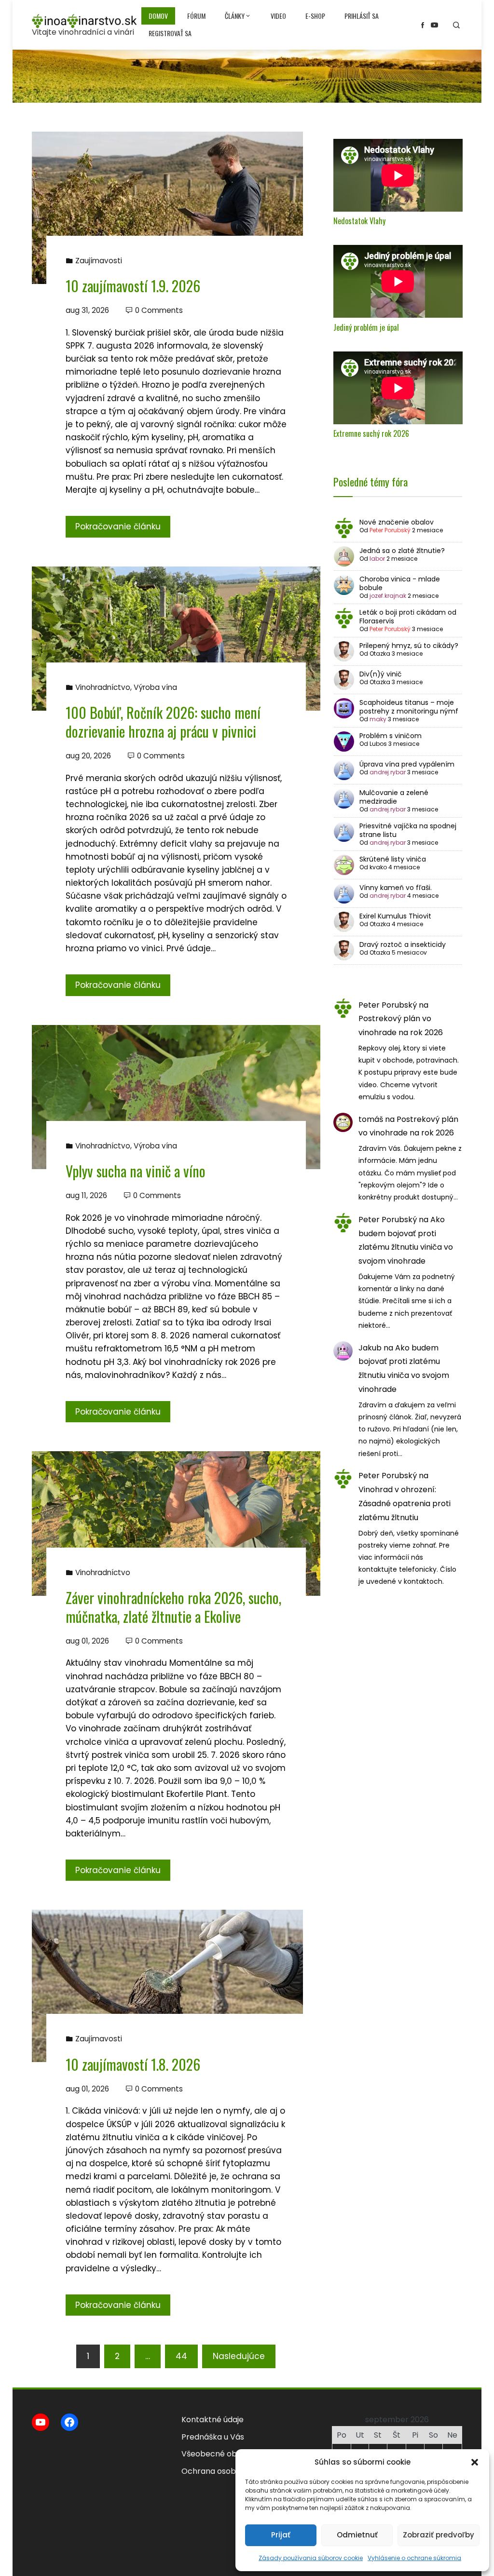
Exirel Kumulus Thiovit (395, 916)
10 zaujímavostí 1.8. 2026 (133, 2064)
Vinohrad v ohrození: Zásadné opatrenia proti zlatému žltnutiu (405, 1504)
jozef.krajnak (388, 596)
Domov (158, 16)
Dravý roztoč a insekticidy (403, 944)
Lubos (378, 744)
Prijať (281, 2535)
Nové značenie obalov (397, 522)
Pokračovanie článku (118, 526)
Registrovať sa (170, 33)
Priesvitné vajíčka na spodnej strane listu (408, 830)
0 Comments (159, 310)
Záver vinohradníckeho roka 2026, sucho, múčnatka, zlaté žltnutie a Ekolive (173, 1607)
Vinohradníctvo (103, 687)
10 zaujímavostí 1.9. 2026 (133, 286)
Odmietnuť (357, 2535)
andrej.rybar (388, 772)
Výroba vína (155, 687)
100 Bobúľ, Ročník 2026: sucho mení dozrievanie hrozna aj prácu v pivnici (163, 722)
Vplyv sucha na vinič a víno (136, 1171)
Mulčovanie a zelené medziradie (394, 797)
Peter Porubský (390, 530)
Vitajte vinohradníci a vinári (83, 32)
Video (278, 16)
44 (181, 2356)
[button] (475, 2462)
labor (377, 559)
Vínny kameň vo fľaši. (396, 888)
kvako (378, 867)
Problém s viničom (391, 736)
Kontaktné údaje (213, 2420)
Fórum (196, 16)
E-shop (315, 16)
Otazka (380, 654)
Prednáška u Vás (213, 2437)
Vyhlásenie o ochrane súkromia (414, 2558)
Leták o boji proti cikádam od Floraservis (408, 617)
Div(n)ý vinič (381, 674)
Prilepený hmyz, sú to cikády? (409, 646)
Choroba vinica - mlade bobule (400, 583)
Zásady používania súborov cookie (311, 2558)
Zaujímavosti (99, 261)
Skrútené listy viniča (393, 859)
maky (378, 719)
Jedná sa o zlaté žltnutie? (402, 551)
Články (235, 16)
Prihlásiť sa (362, 16)
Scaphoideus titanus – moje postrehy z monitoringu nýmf (409, 707)
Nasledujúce (239, 2356)
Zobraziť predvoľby (439, 2535)
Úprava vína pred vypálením (407, 764)
